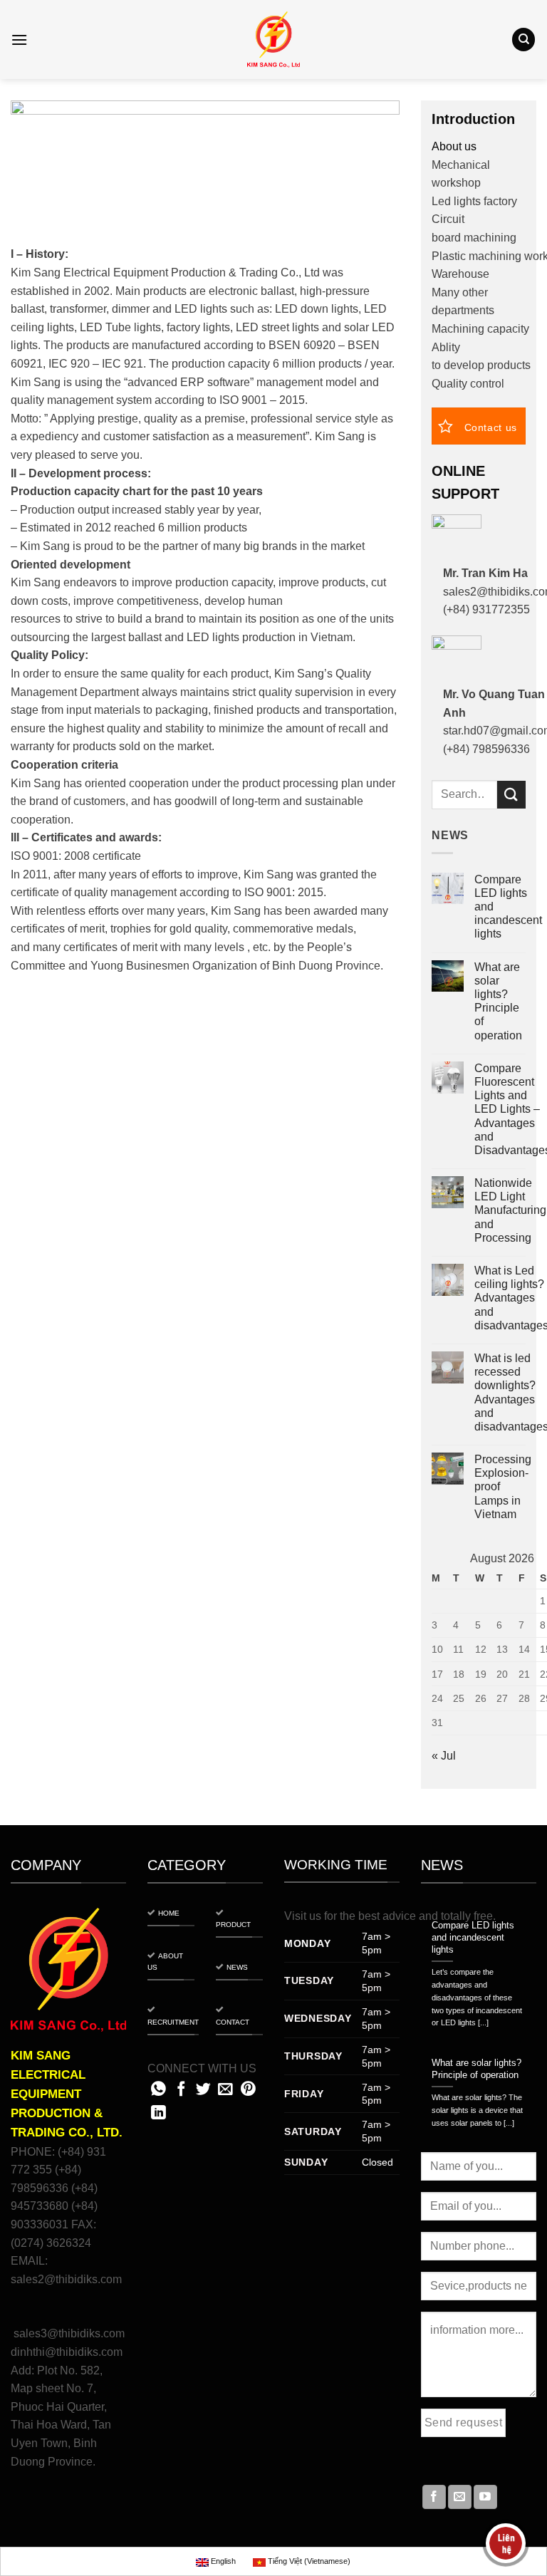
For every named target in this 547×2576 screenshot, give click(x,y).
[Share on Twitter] (203, 2090)
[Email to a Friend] (225, 2090)
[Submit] (511, 795)
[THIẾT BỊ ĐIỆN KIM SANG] (273, 40)
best (369, 1916)
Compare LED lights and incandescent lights (508, 907)
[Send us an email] (460, 2497)
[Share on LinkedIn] (158, 2113)
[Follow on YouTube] (485, 2497)
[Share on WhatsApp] (158, 2090)
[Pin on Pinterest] (248, 2090)
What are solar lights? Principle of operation (498, 1001)
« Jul (444, 1756)
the (348, 1916)
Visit (295, 1916)
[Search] (523, 40)
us (315, 1916)
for (330, 1916)
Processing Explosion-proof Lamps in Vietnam (503, 1487)
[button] (19, 40)
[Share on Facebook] (181, 2090)
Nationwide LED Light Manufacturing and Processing (510, 1210)
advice (399, 1916)
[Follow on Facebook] (434, 2497)
